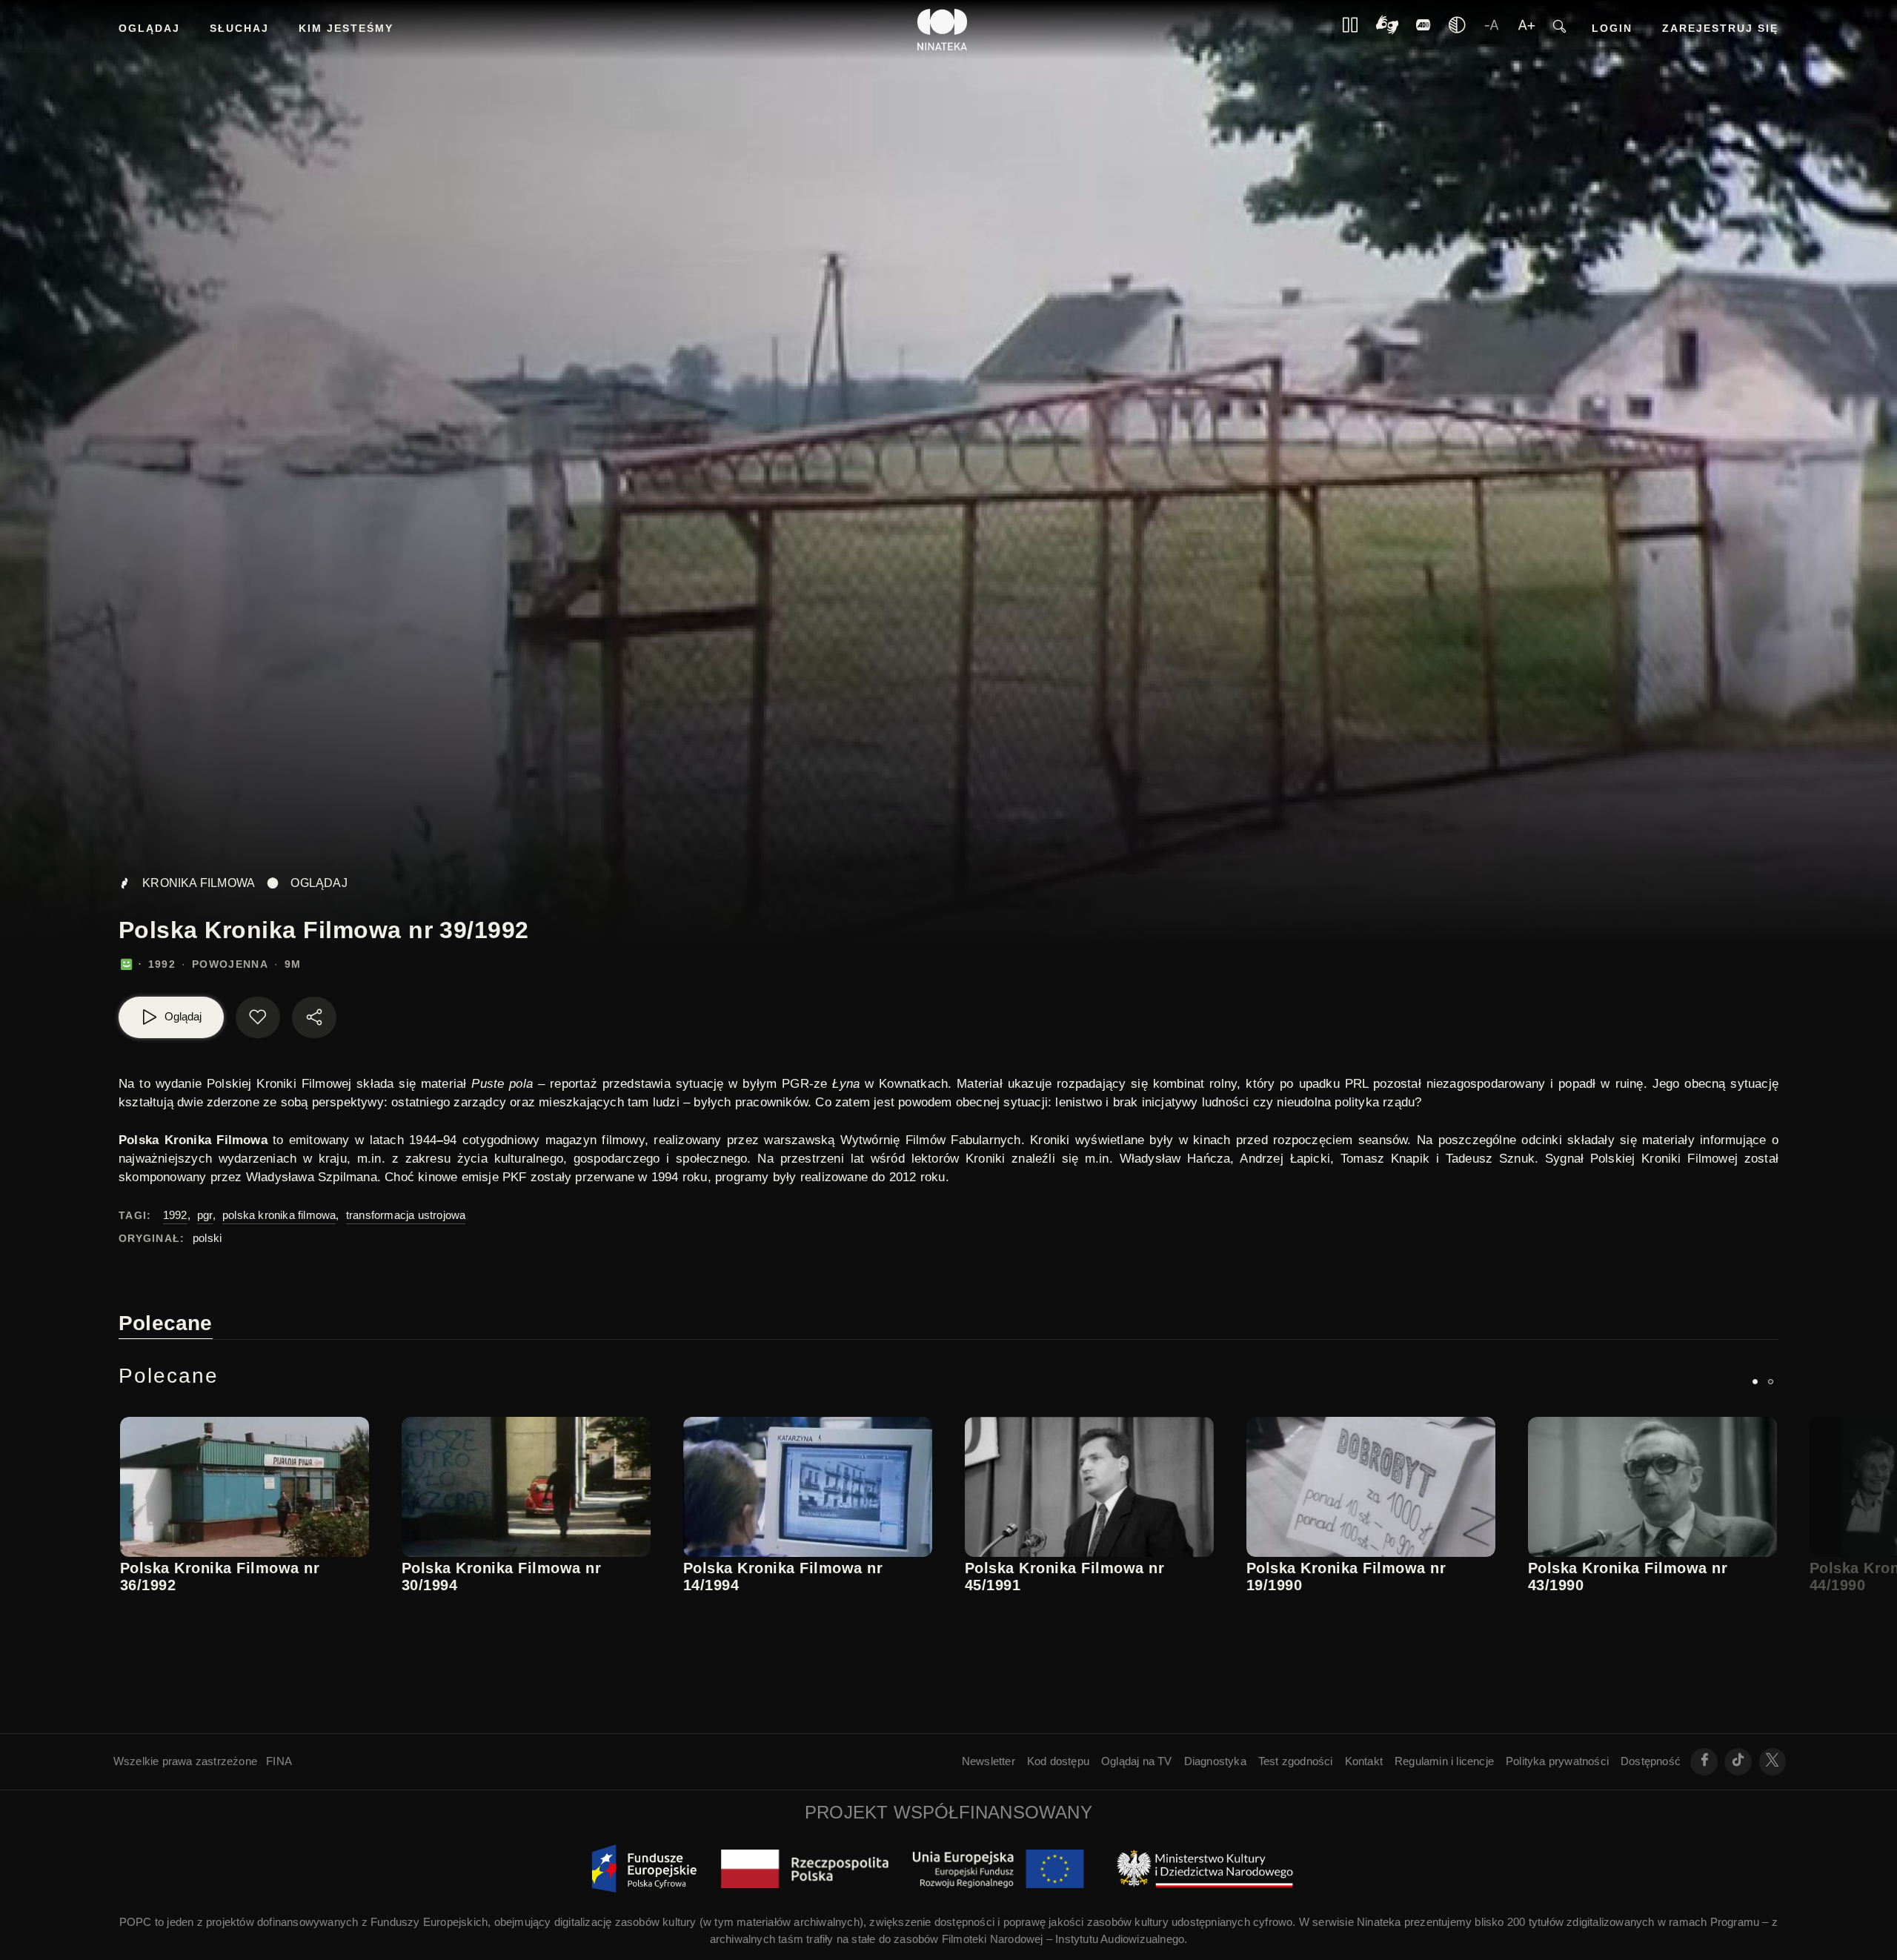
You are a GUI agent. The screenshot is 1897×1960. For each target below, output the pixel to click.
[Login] (1423, 30)
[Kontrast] (1387, 30)
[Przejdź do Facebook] (1704, 1762)
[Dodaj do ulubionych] (258, 1017)
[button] (1755, 1382)
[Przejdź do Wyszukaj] (1559, 30)
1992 (175, 1215)
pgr (205, 1215)
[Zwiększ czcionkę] (1526, 30)
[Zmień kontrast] (1457, 30)
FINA (279, 1761)
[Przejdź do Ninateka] (943, 30)
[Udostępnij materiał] (314, 1017)
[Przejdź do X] (1773, 1762)
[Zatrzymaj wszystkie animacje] (1350, 30)
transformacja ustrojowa (406, 1215)
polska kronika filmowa (279, 1215)
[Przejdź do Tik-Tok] (1738, 1762)
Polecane (166, 1323)
